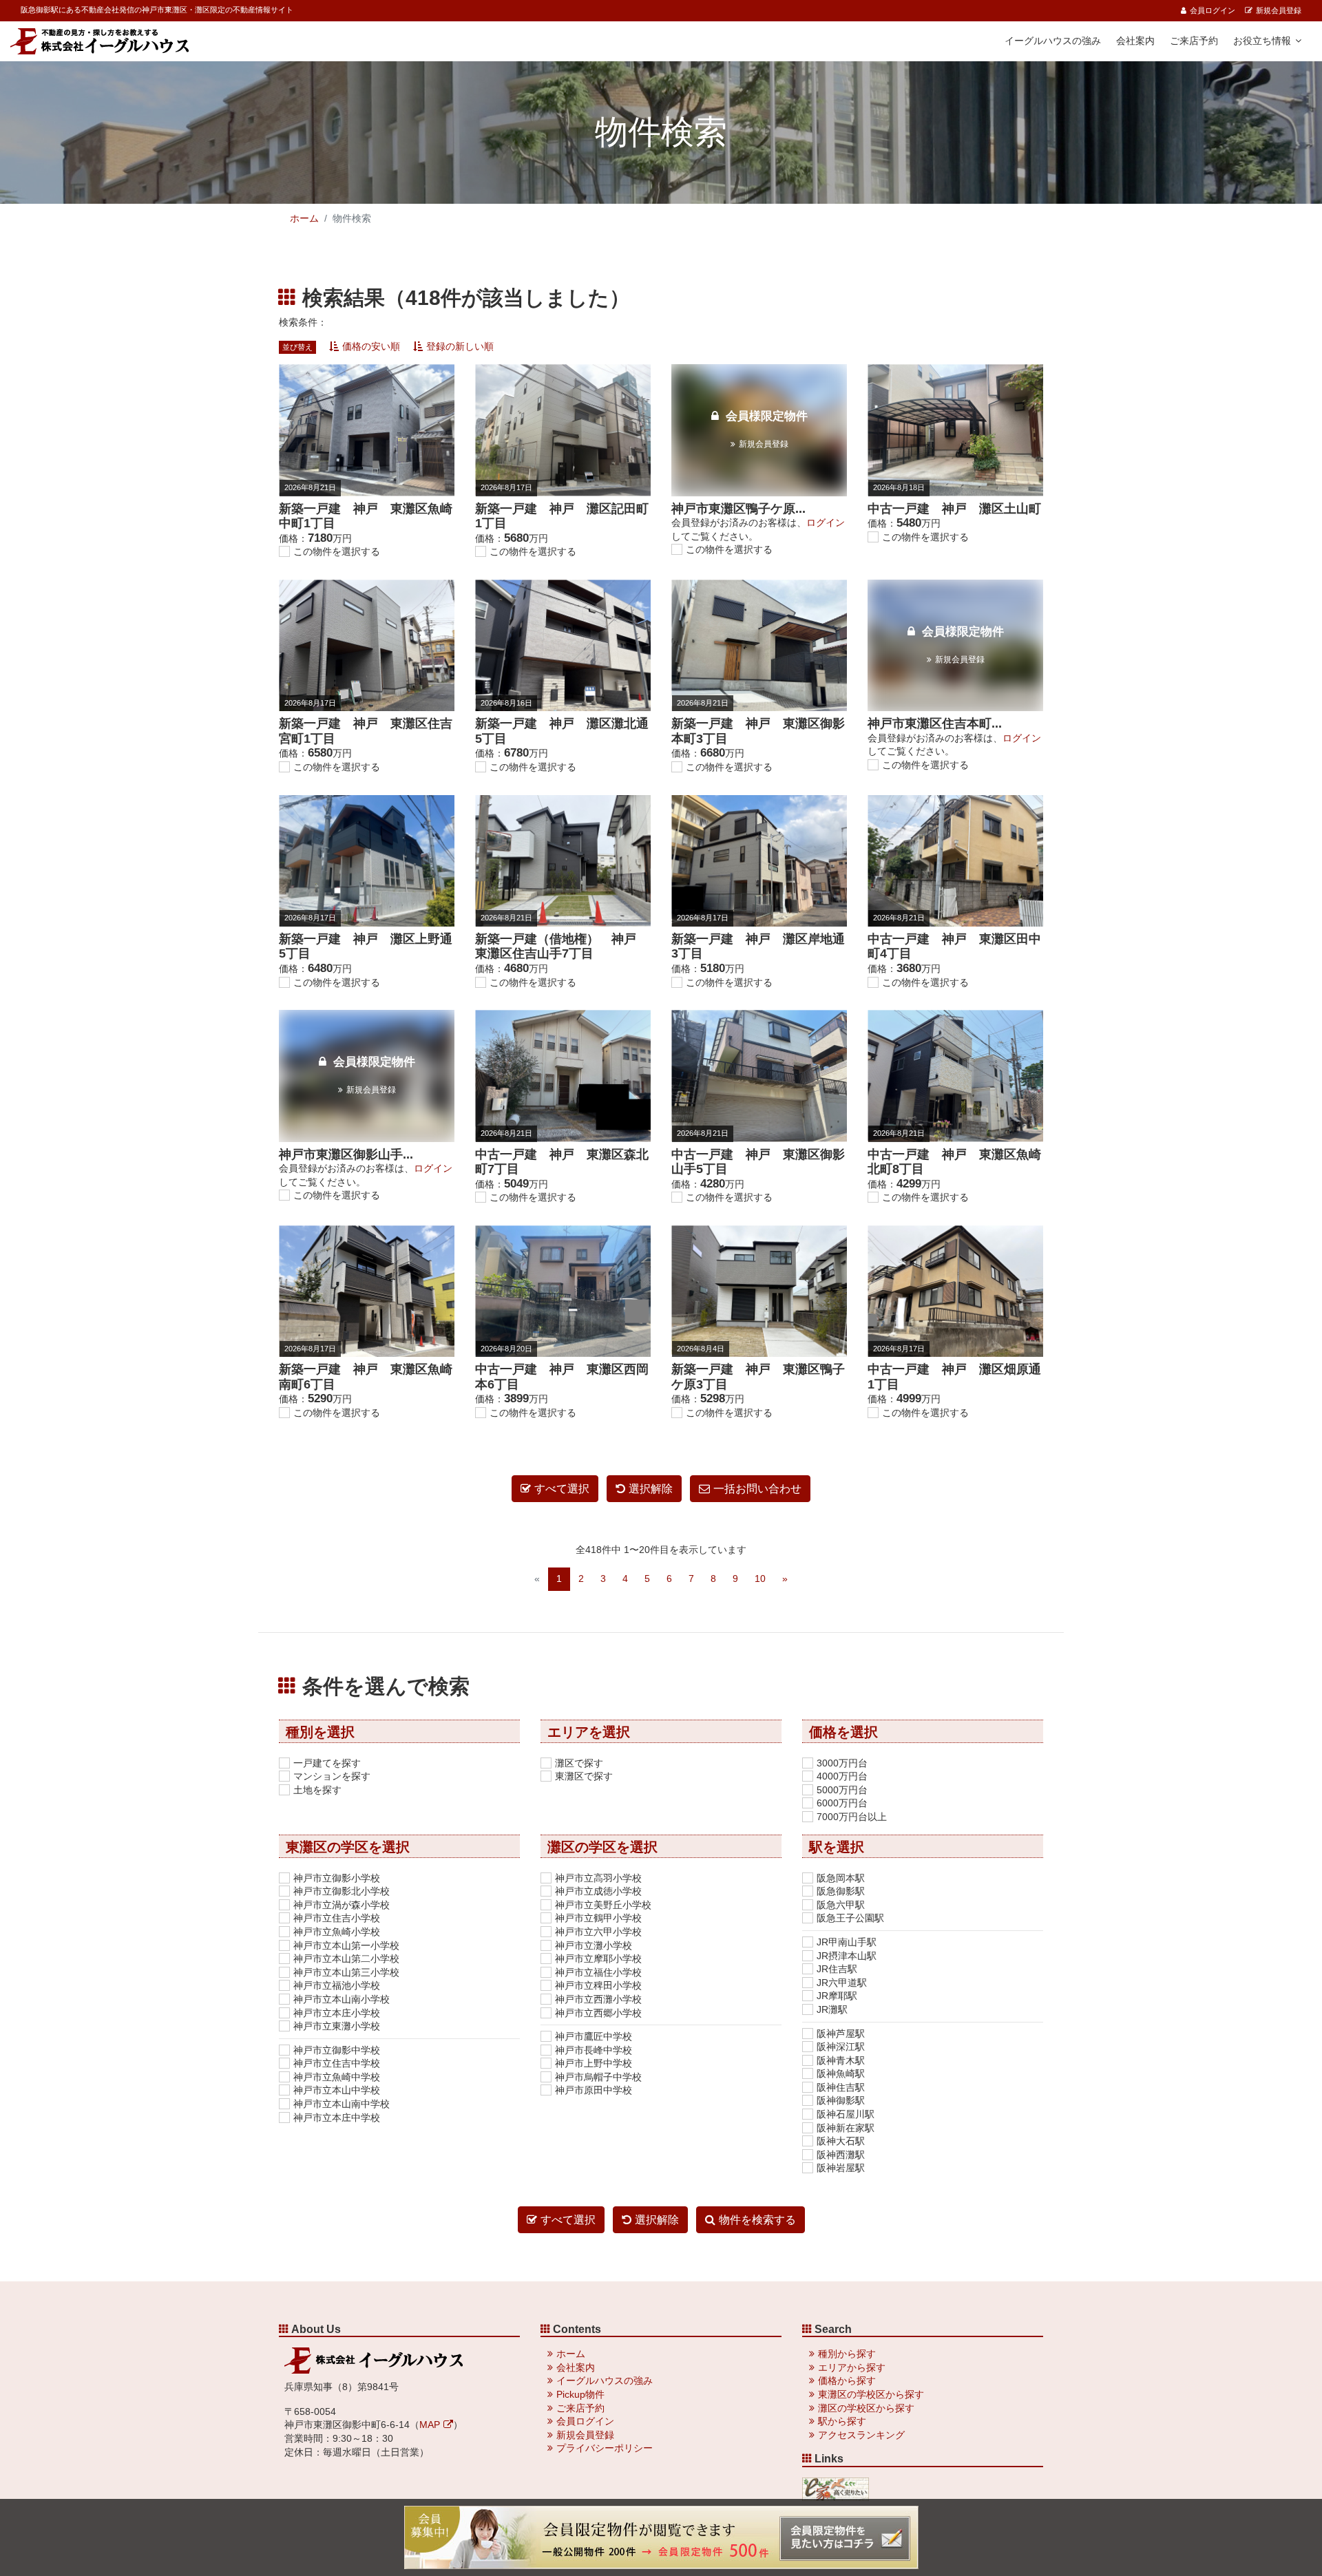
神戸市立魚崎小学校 (337, 1932)
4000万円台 (842, 1776)
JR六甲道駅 (842, 1983)
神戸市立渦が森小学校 (342, 1905)
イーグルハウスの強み (1053, 41)
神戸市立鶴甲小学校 (598, 1918)
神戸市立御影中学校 (337, 2050)
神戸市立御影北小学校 (342, 1891)
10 (760, 1579)
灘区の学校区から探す (866, 2408)
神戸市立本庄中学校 (337, 2118)
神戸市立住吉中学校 (337, 2063)
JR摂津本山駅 (847, 1956)
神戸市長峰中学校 (594, 2050)
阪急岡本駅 (841, 1878)
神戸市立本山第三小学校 (346, 1972)
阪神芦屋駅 (841, 2034)
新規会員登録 (1279, 10)
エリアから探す (852, 2367)
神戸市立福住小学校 (598, 1972)
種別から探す (847, 2354)
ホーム (304, 218)
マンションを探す (332, 1776)
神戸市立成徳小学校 (598, 1891)
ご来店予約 (1194, 41)
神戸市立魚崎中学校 (337, 2077)
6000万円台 (842, 1803)
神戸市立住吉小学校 (337, 1918)
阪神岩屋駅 (841, 2168)
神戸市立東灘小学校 (337, 2026)
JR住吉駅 (837, 1969)
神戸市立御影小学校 (337, 1878)
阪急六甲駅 (841, 1905)
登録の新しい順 (460, 346)
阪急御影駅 (841, 1891)
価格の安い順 (371, 346)
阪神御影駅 (841, 2100)
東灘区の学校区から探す (871, 2394)
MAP (430, 2425)
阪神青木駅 (841, 2060)
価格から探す (847, 2380)
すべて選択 (562, 1489)
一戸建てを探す (327, 1763)
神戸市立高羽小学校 (598, 1878)
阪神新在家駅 (846, 2128)
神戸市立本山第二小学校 (346, 1959)
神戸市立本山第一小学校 (346, 1945)
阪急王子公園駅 (850, 1918)
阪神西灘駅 (841, 2155)
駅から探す (842, 2421)
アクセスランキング (861, 2435)
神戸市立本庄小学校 (337, 2013)
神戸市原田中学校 (594, 2090)
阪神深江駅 (841, 2047)
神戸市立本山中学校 (337, 2090)
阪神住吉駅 (841, 2087)
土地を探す (317, 1790)
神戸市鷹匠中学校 (594, 2036)
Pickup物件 (580, 2394)
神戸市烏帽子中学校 (598, 2077)
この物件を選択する (337, 551)
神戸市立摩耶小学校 (598, 1959)
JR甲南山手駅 (847, 1942)
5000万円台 (842, 1790)
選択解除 (651, 1489)
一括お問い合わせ (757, 1489)
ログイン (826, 522)
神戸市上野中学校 (594, 2063)
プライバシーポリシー (605, 2448)
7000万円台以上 (852, 1817)
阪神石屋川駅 (846, 2114)
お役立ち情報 (1262, 41)
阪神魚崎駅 (841, 2073)
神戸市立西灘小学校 (598, 1999)
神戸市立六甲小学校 (598, 1932)
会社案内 (1135, 41)
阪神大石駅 (841, 2141)
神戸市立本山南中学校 (342, 2104)
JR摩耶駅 (837, 1996)
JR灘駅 (832, 2009)
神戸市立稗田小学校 (598, 1985)
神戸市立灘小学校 (594, 1945)
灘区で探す (579, 1763)
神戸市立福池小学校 (337, 1985)
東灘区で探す (584, 1776)
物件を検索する (757, 2220)
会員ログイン (1213, 10)
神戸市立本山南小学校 (342, 1999)
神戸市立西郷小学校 (598, 2013)
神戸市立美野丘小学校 (603, 1905)
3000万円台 (842, 1763)
